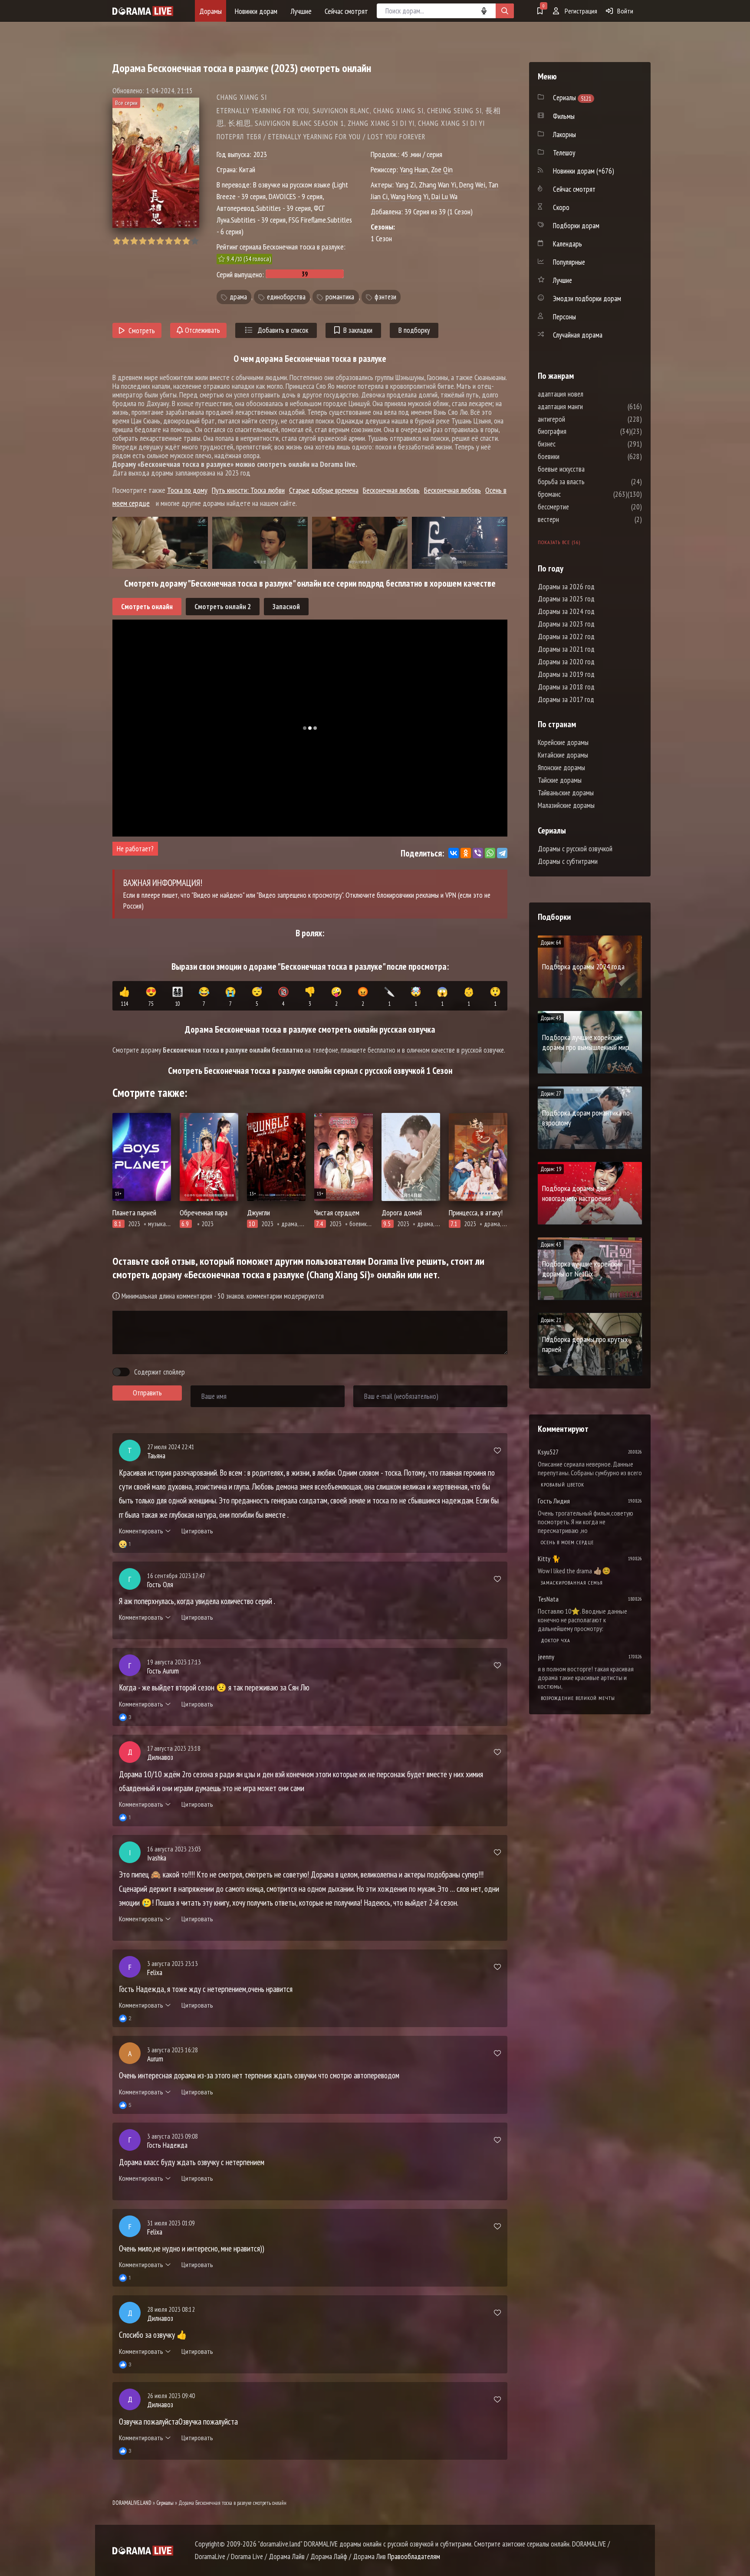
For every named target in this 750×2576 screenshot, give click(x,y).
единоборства (286, 297)
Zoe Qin (442, 169)
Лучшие (301, 11)
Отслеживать (202, 330)
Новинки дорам (256, 11)
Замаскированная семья (572, 1583)
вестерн (574, 519)
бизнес (573, 444)
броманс (575, 494)
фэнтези (385, 297)
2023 (260, 154)
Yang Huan (414, 169)
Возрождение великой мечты (578, 1698)
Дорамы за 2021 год (566, 649)
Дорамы (211, 11)
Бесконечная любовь (391, 490)
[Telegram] (502, 853)
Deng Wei (472, 185)
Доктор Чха (556, 1640)
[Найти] (505, 11)
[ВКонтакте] (454, 853)
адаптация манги (586, 407)
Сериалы (165, 2503)
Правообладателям (414, 2556)
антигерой (577, 419)
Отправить (147, 1393)
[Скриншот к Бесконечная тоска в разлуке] (160, 543)
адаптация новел (587, 394)
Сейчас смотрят (346, 11)
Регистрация (580, 11)
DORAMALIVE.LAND (132, 2503)
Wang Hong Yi (410, 196)
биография (578, 431)
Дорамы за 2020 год (566, 662)
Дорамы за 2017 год (566, 699)
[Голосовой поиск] (484, 11)
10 (195, 241)
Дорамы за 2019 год (566, 674)
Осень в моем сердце (567, 1542)
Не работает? (135, 849)
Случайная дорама (578, 335)
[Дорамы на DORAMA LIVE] (143, 11)
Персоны (564, 317)
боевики (575, 456)
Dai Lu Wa (444, 196)
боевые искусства (587, 469)
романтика (340, 297)
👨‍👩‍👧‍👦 (178, 997)
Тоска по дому (187, 490)
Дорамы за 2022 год (566, 637)
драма (238, 297)
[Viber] (478, 853)
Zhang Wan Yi (437, 185)
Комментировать (141, 1531)
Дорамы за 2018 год (566, 687)
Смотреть (142, 331)
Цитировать (197, 1531)
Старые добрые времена (324, 490)
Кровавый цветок (562, 1485)
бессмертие (579, 507)
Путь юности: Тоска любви (248, 490)
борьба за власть (587, 482)
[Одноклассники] (466, 853)
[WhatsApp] (490, 853)
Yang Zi (406, 185)
